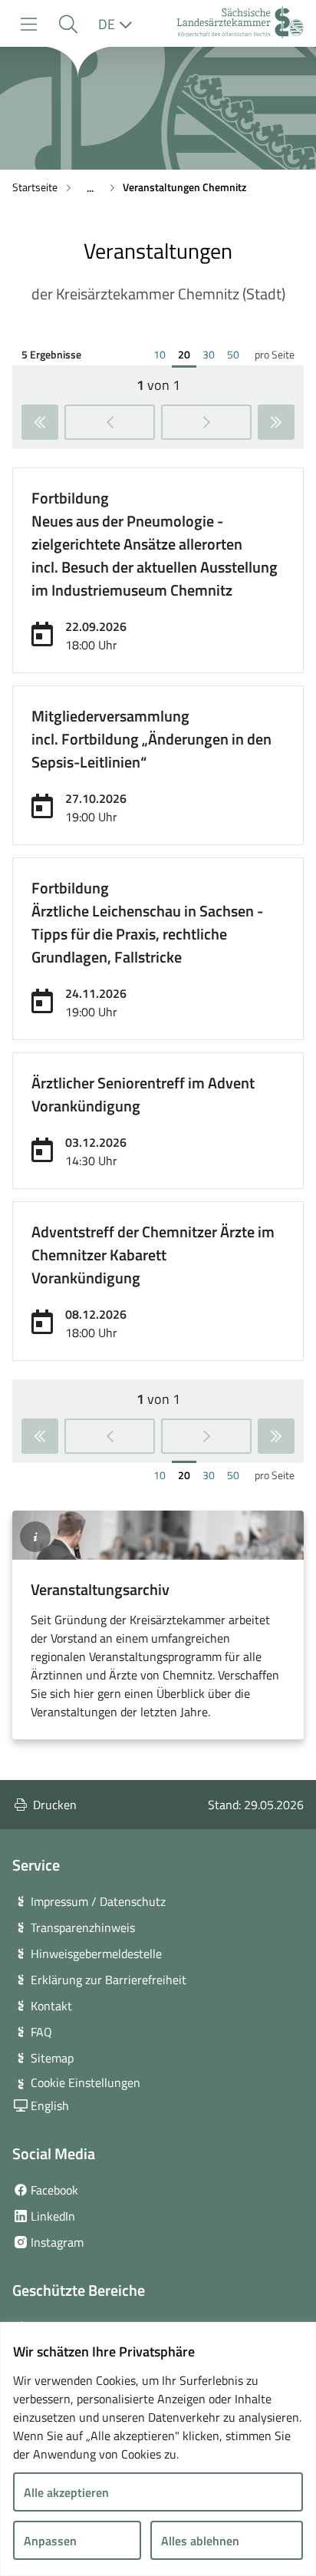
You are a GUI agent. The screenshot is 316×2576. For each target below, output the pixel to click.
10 (163, 355)
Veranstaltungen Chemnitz (184, 187)
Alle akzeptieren (66, 2492)
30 (212, 355)
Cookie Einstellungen (86, 2082)
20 (187, 355)
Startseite (35, 187)
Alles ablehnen (200, 2541)
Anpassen (50, 2541)
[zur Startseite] (240, 24)
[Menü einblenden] (29, 24)
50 (236, 355)
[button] (68, 24)
